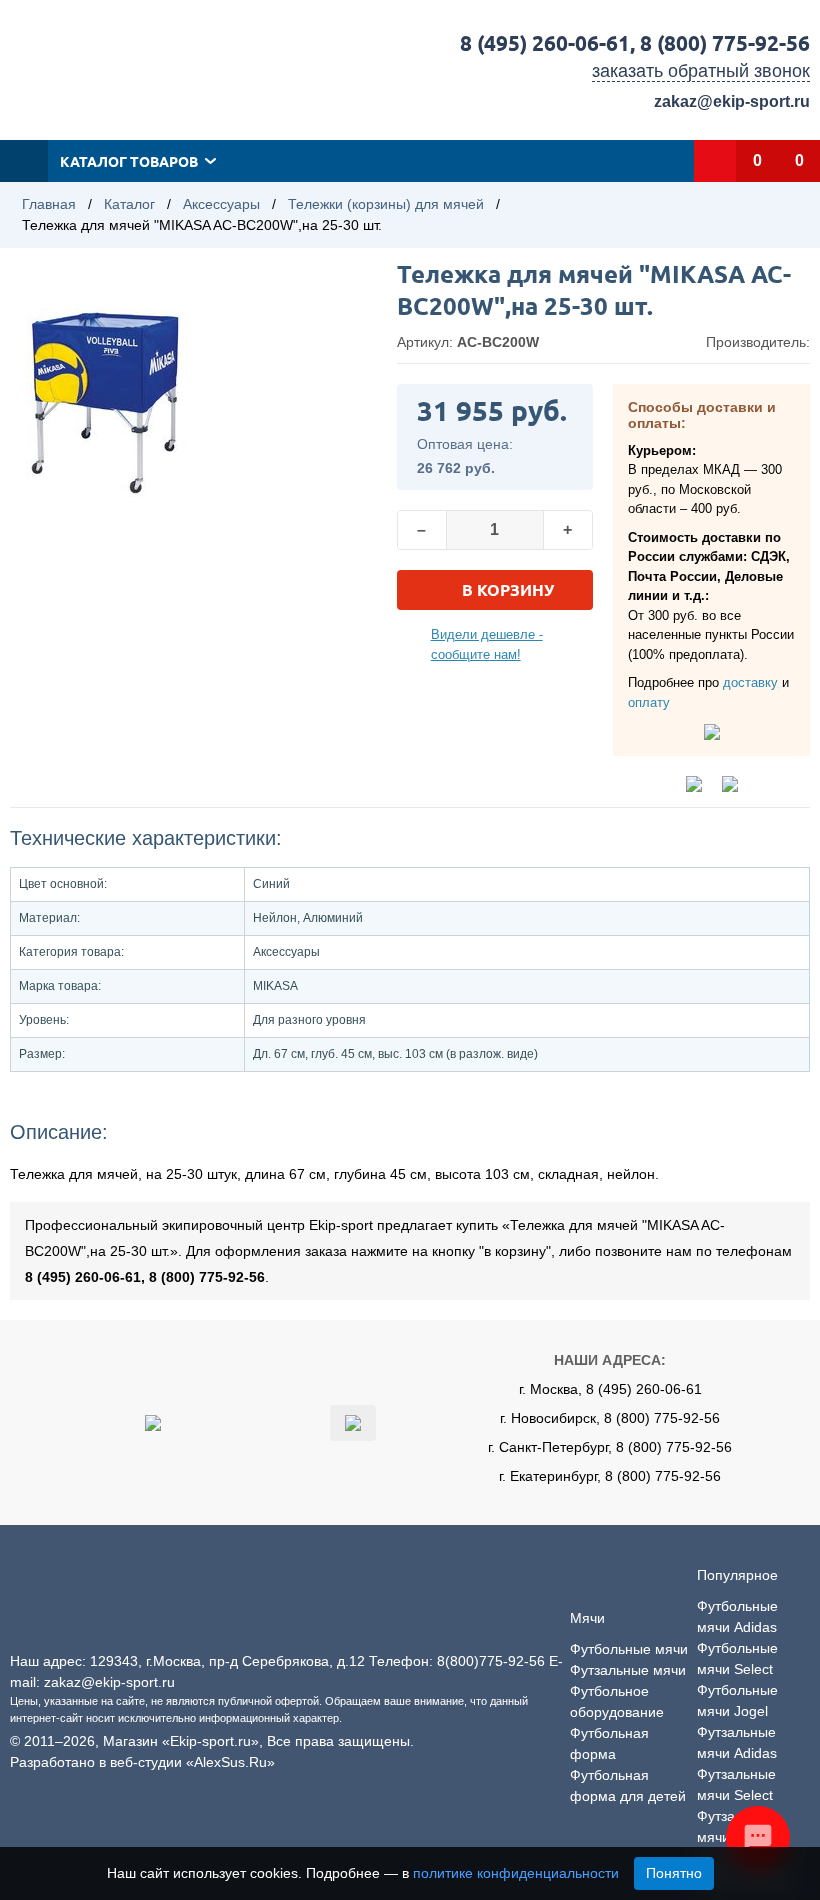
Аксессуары (221, 204)
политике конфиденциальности (516, 1873)
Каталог (129, 204)
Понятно (674, 1873)
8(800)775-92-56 (491, 1661)
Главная (49, 204)
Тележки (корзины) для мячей (386, 204)
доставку (750, 682)
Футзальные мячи (628, 1670)
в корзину (508, 589)
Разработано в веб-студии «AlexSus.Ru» (142, 1762)
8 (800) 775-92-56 (725, 42)
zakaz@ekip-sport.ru (732, 101)
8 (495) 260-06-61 (545, 42)
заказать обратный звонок (701, 71)
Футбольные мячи (629, 1649)
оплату (649, 702)
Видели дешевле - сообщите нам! (487, 644)
